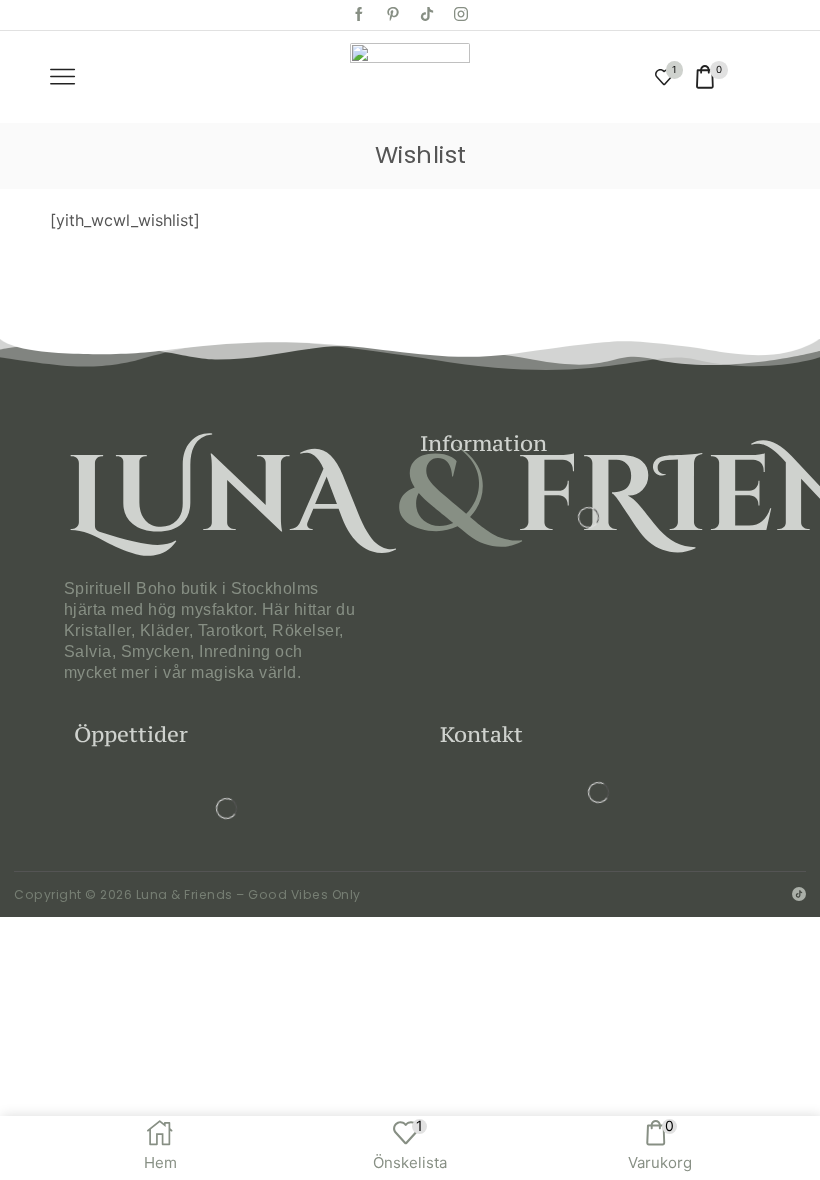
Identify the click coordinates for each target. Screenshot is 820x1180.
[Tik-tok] (427, 15)
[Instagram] (461, 15)
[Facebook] (359, 15)
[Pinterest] (393, 15)
